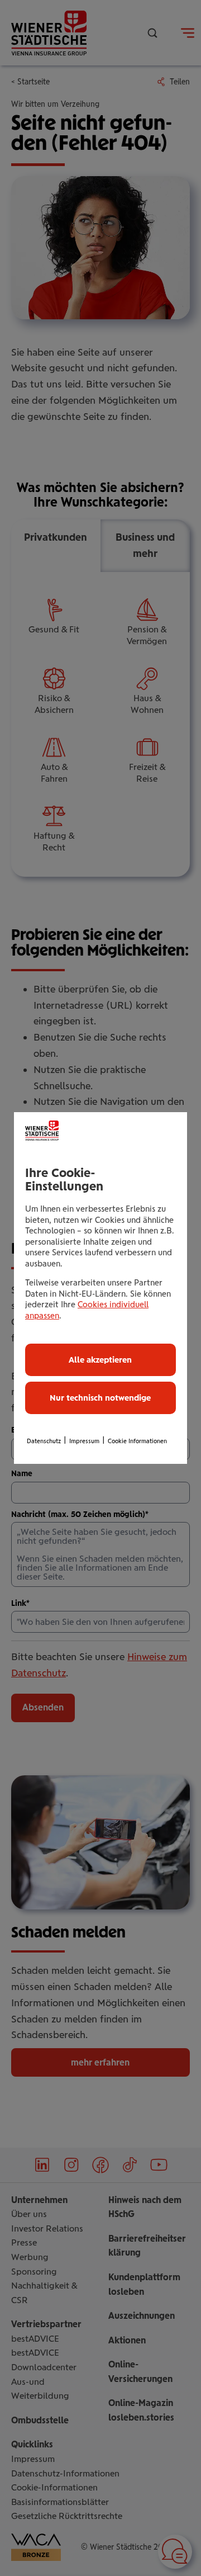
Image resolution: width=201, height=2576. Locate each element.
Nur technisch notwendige (100, 1398)
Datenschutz (44, 1441)
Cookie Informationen (137, 1441)
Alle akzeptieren (100, 1360)
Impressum (84, 1441)
